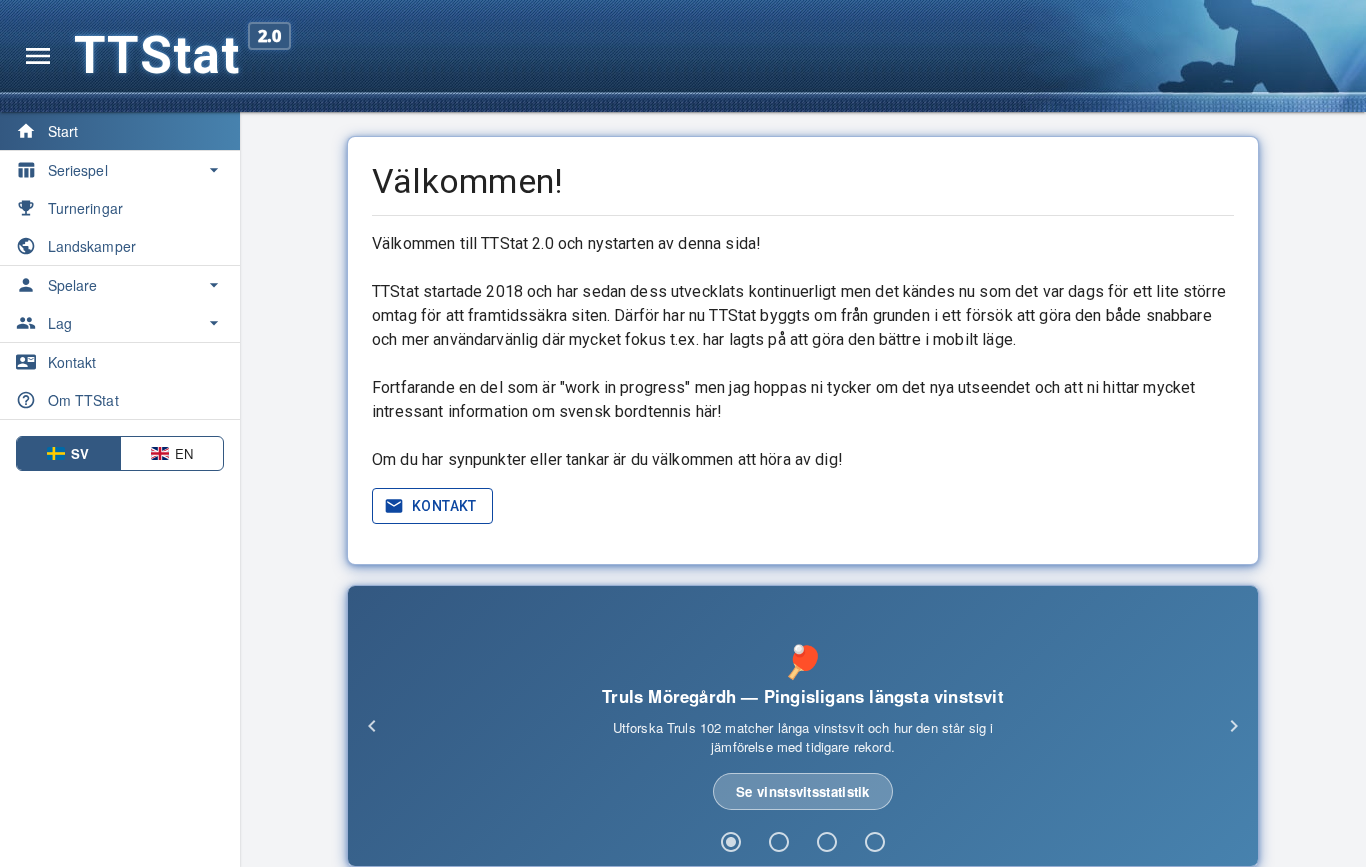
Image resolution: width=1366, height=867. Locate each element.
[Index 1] (731, 842)
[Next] (1234, 726)
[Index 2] (779, 842)
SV (80, 453)
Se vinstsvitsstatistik (803, 791)
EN (184, 453)
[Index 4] (875, 842)
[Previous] (372, 726)
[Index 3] (827, 842)
